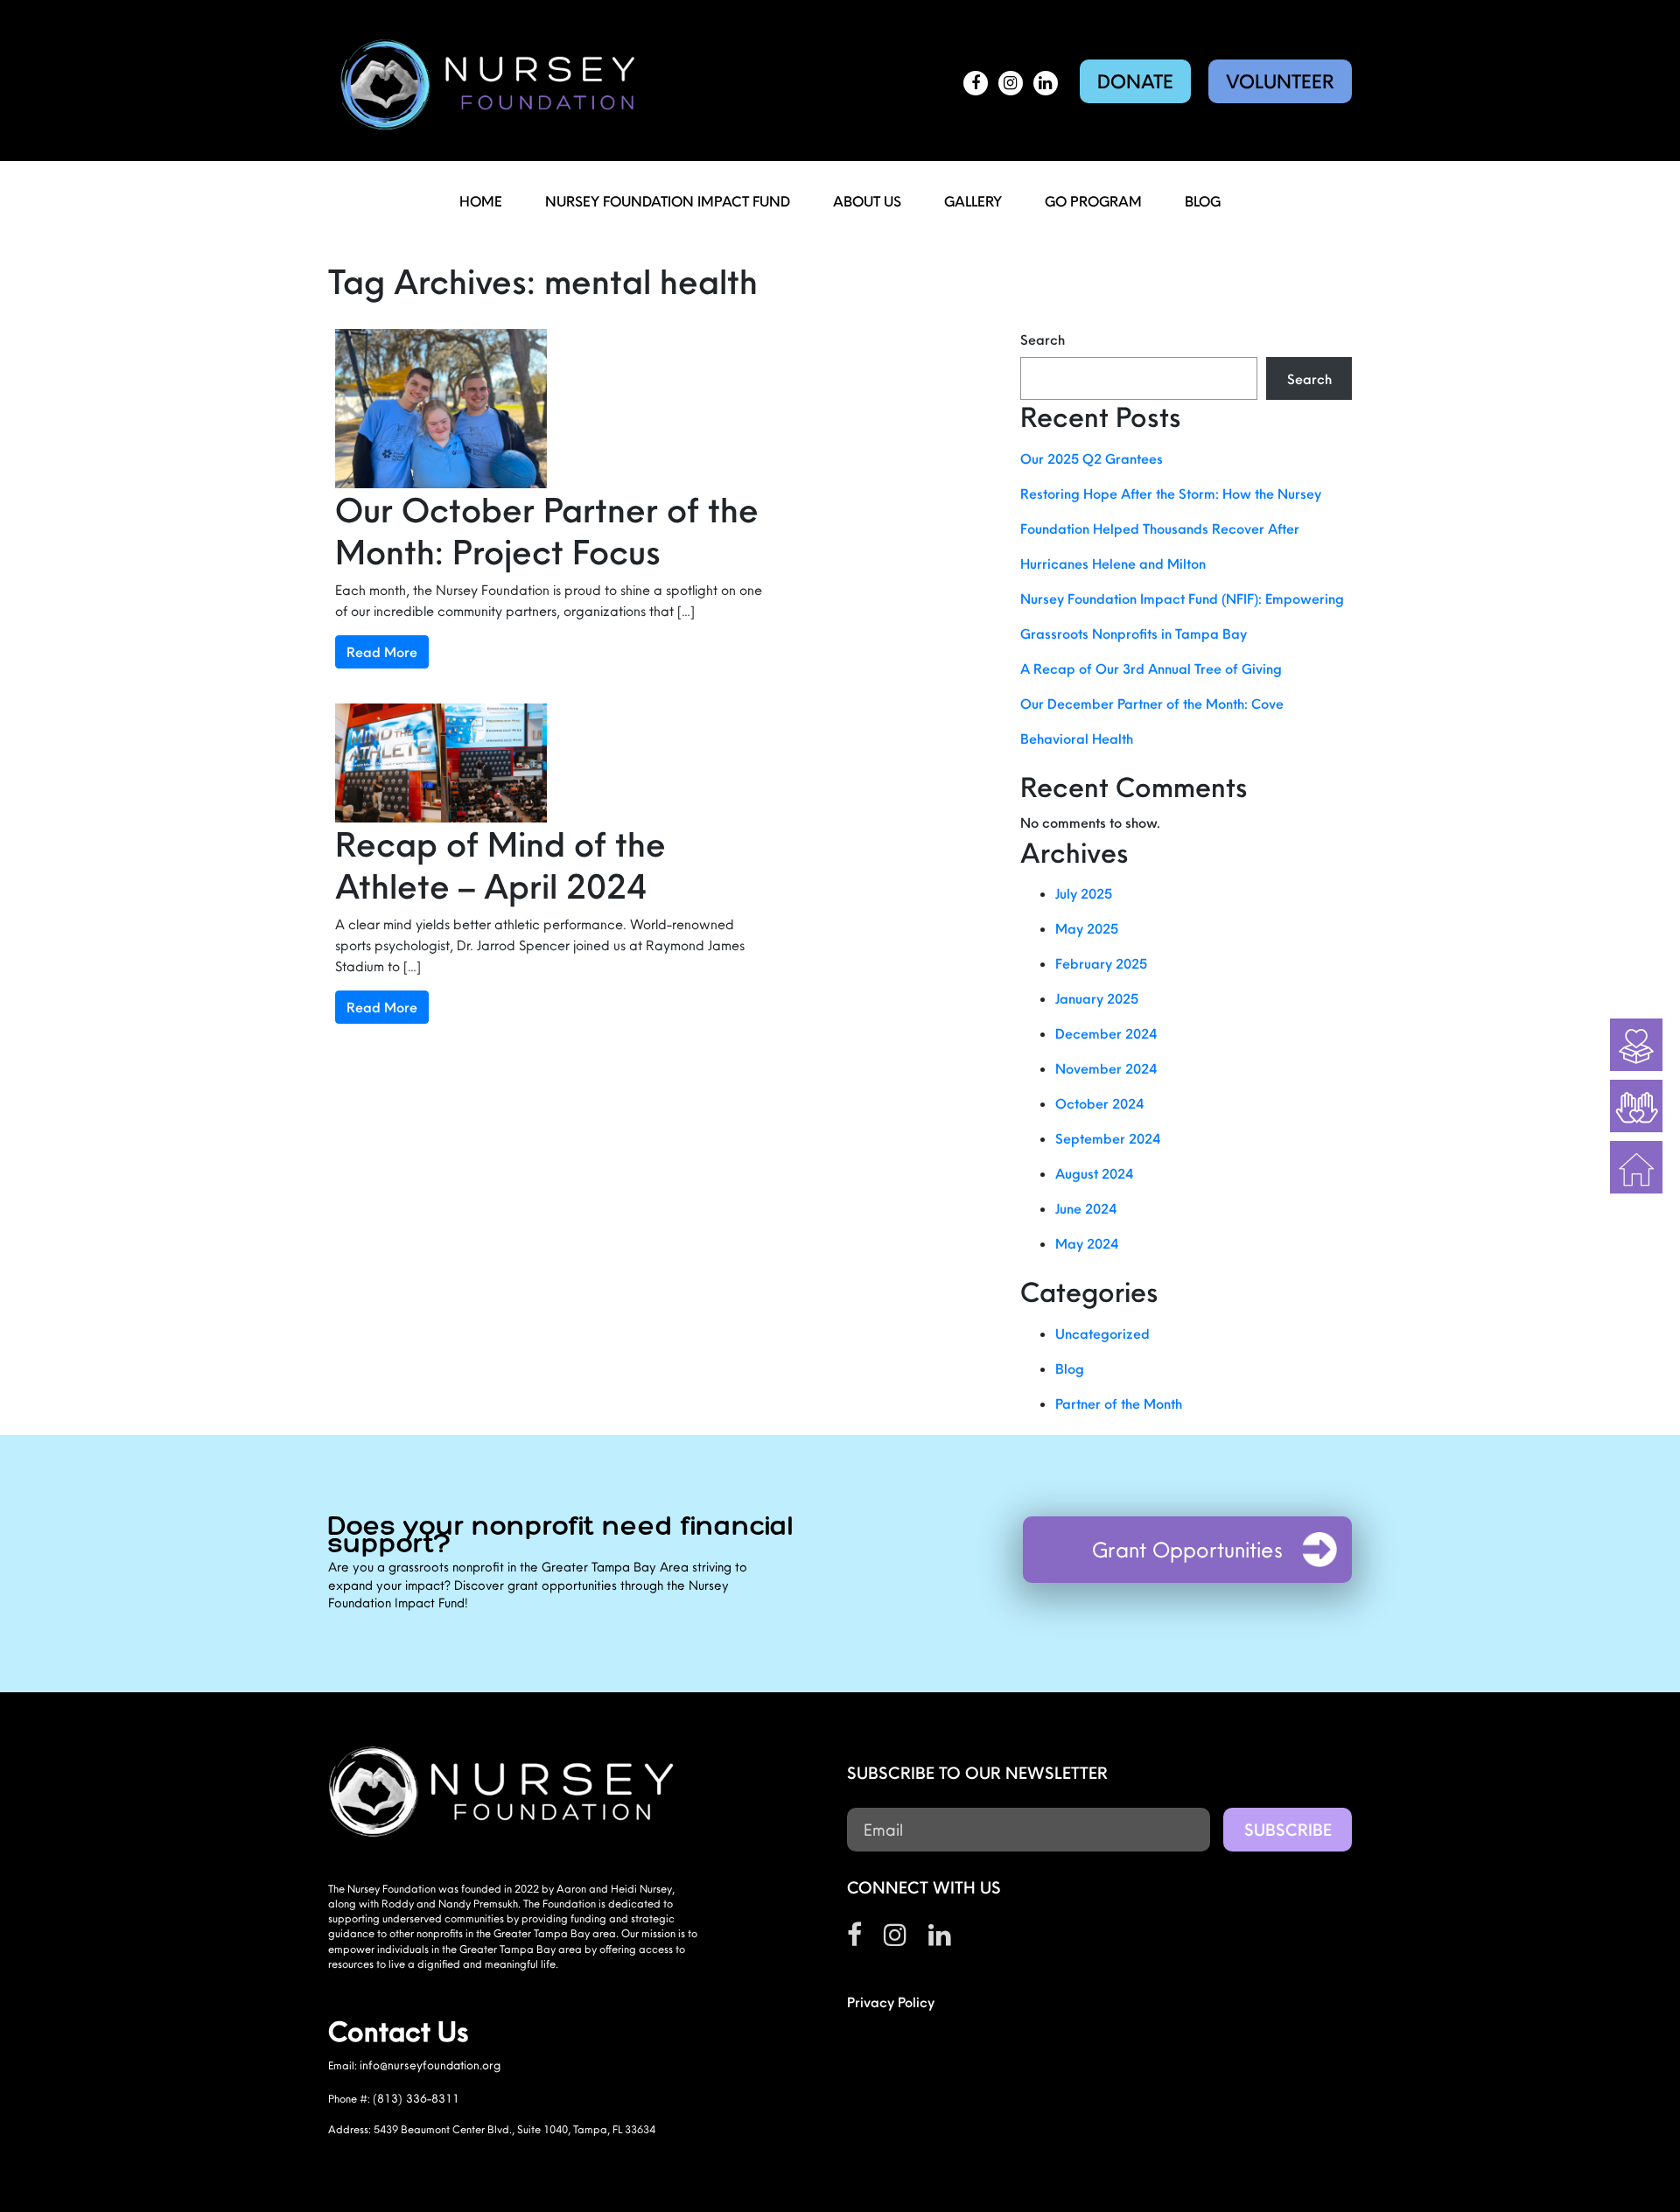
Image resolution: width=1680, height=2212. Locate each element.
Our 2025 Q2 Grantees (1092, 458)
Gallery (973, 201)
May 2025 (1087, 928)
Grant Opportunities (1187, 1550)
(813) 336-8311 (416, 2098)
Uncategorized (1102, 1333)
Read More (382, 652)
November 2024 (1106, 1068)
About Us (867, 201)
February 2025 (1101, 963)
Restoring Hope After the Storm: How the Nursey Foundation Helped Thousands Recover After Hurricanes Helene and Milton (1171, 528)
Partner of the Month (1119, 1403)
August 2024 (1094, 1173)
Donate (1135, 81)
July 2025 (1084, 893)
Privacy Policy (891, 2002)
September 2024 (1108, 1138)
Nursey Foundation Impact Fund (668, 201)
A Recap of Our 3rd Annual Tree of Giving (1151, 668)
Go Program (1093, 201)
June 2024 (1086, 1208)
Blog (1203, 201)
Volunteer (1280, 81)
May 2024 (1087, 1243)
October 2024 (1099, 1103)
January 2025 (1097, 998)
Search (1043, 339)
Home (481, 201)
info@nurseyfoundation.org (430, 2065)
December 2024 (1106, 1033)
